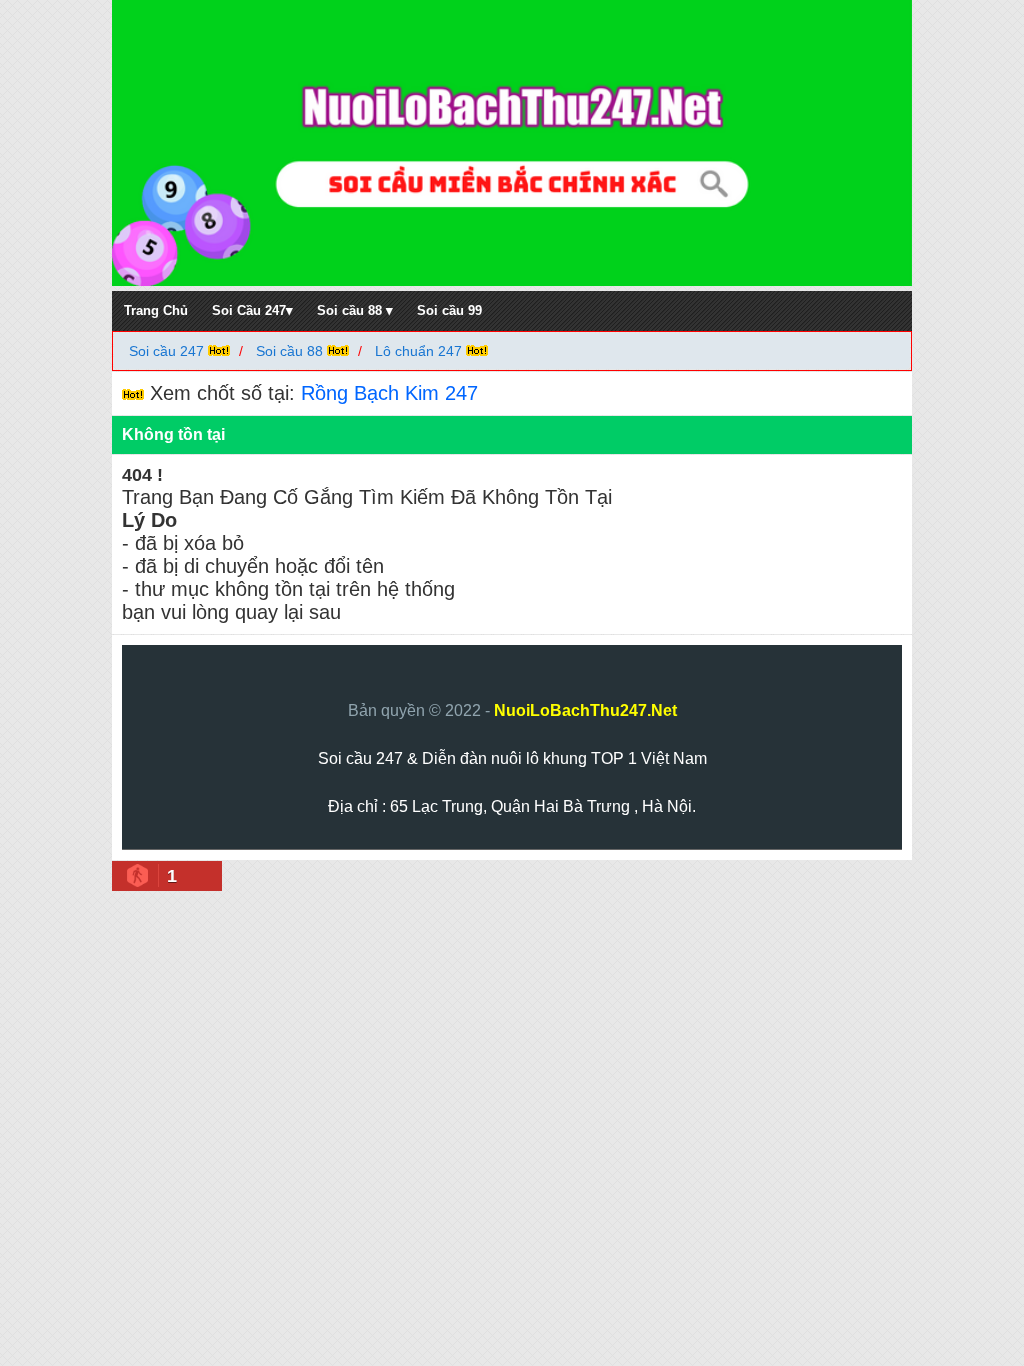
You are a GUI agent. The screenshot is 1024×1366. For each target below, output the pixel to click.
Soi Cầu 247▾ (252, 310)
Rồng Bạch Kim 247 (389, 393)
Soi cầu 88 (289, 351)
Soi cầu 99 (449, 310)
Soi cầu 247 (168, 351)
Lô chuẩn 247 (418, 351)
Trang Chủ (156, 310)
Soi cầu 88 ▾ (355, 310)
